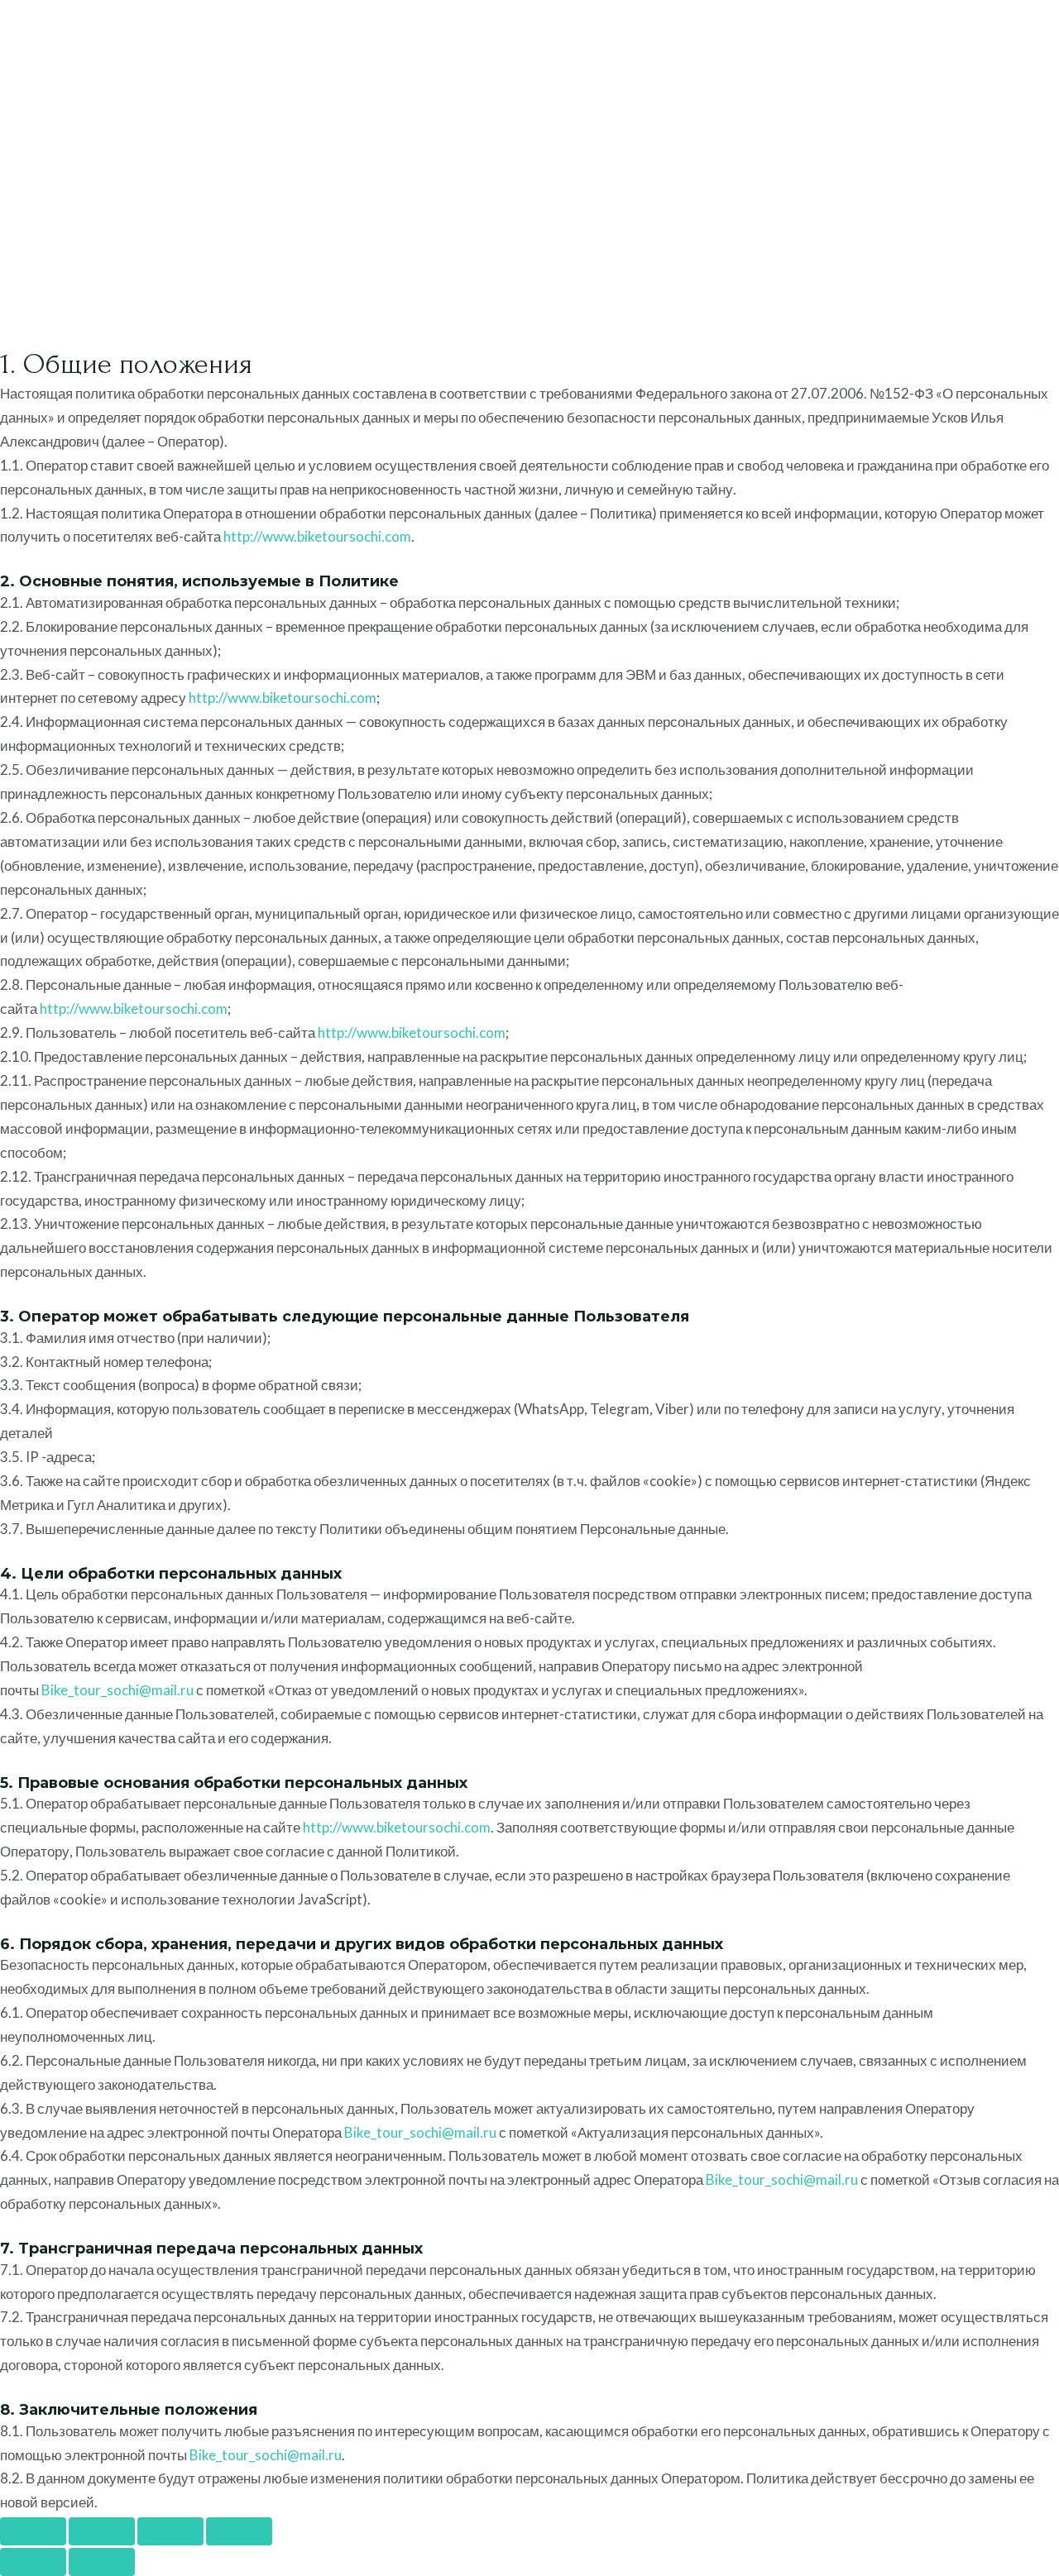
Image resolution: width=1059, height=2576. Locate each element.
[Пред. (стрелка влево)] (33, 2562)
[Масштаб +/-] (33, 2531)
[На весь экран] (102, 2531)
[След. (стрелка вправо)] (102, 2562)
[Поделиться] (170, 2531)
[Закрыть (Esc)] (239, 2531)
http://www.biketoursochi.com (317, 536)
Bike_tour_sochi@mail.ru (117, 1690)
